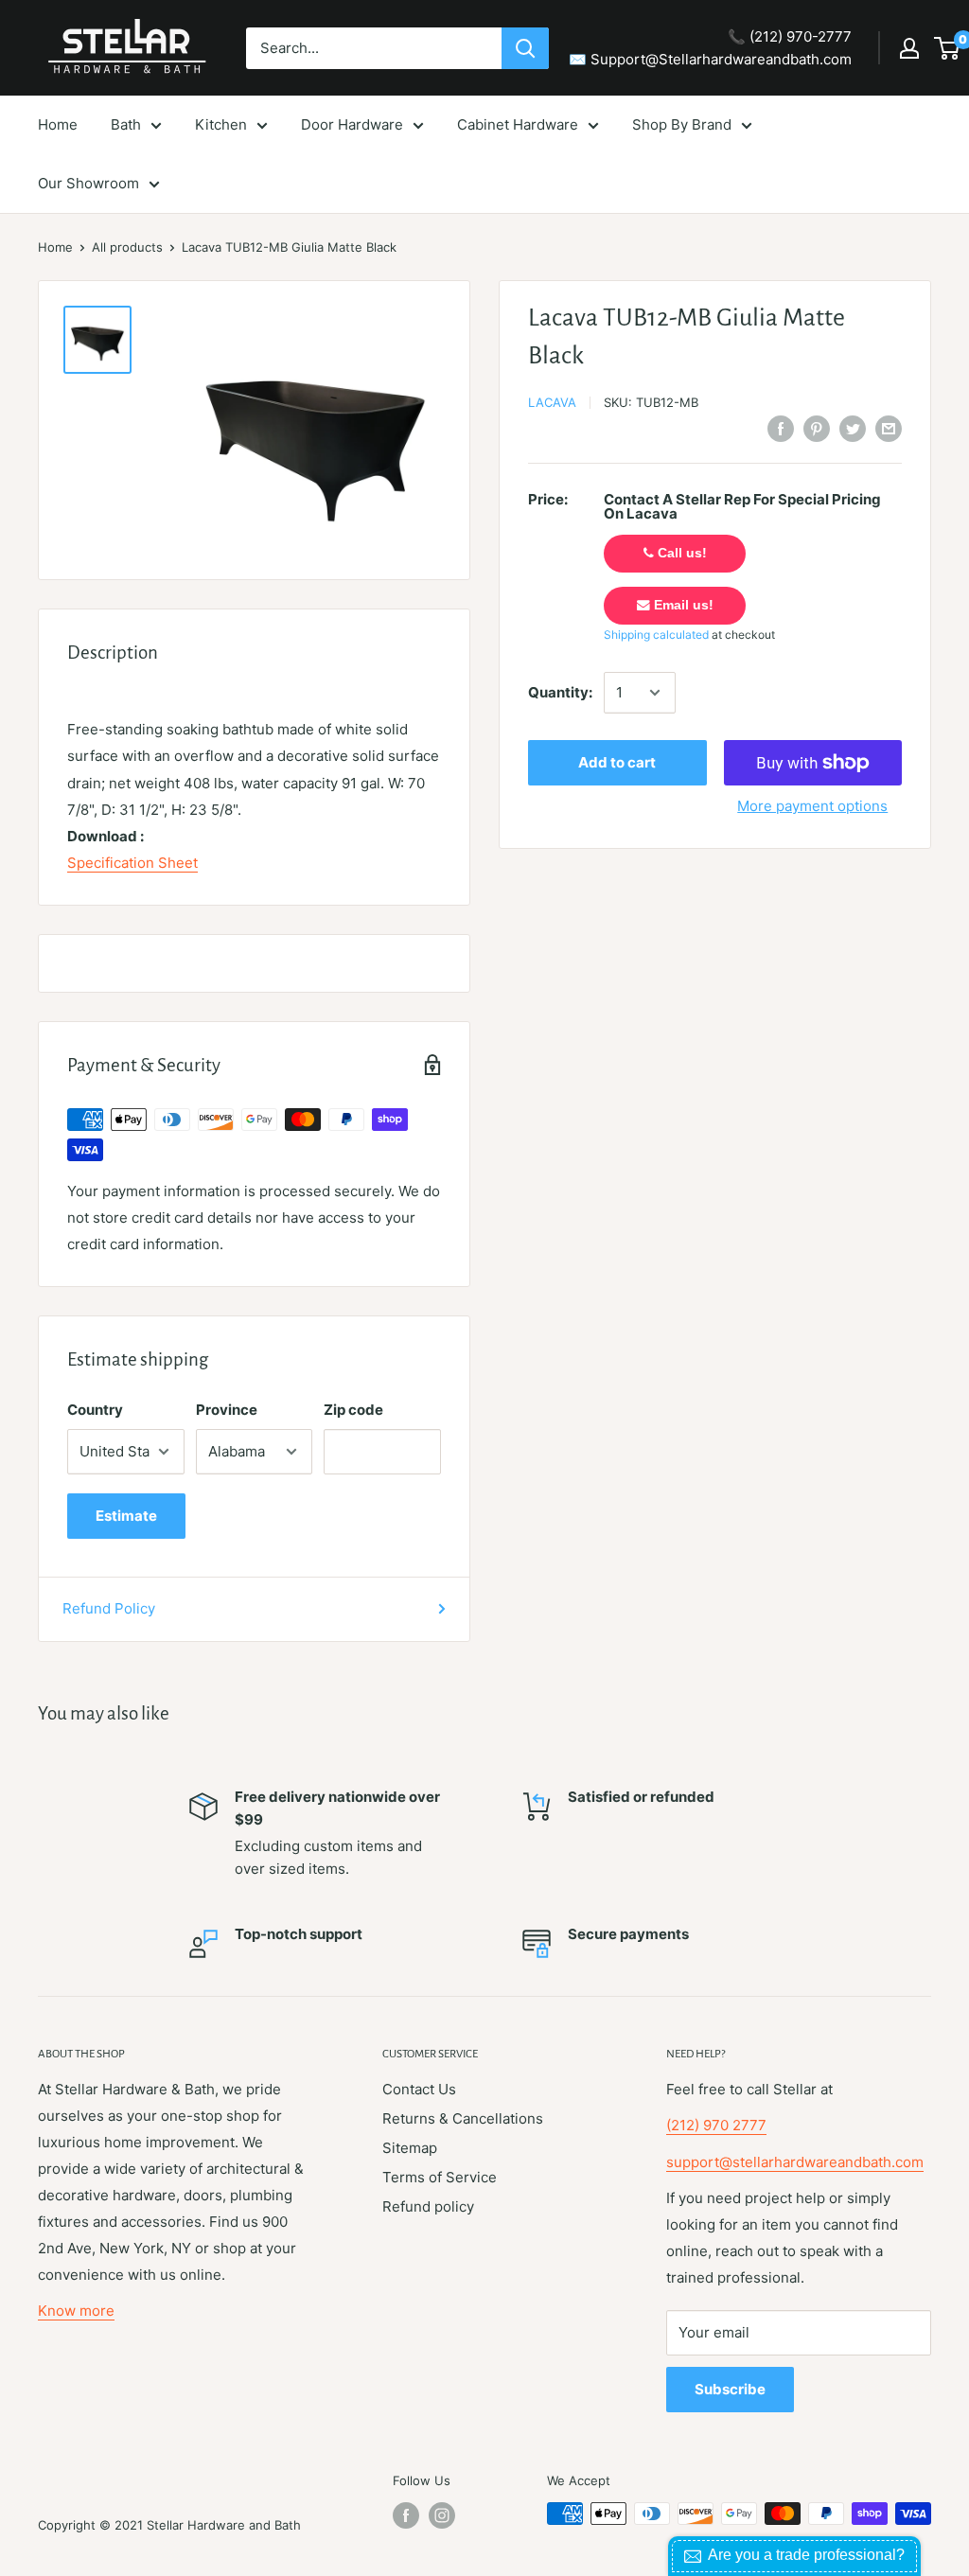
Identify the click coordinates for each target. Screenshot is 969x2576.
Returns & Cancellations (463, 2118)
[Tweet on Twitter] (853, 428)
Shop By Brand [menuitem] (682, 124)
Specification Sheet (132, 863)
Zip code (353, 1410)
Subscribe (730, 2389)
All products (127, 247)
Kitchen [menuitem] (221, 124)
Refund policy (428, 2206)
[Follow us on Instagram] (442, 2515)
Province (227, 1410)
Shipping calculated (656, 635)
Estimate (126, 1516)
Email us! (682, 605)
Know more (76, 2311)
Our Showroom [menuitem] (88, 183)
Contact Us (419, 2089)
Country (95, 1410)
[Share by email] (889, 428)
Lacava (552, 402)
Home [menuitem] (58, 124)
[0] (948, 48)
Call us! (680, 553)
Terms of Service (440, 2177)
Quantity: (560, 692)
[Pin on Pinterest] (817, 428)
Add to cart (617, 762)
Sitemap (410, 2148)
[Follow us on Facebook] (406, 2515)
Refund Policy (109, 1608)
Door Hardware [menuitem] (352, 124)
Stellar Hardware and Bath (224, 2525)
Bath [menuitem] (126, 124)
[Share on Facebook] (781, 428)
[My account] (909, 48)
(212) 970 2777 (716, 2125)
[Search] (525, 48)
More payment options (812, 806)
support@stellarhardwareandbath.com (795, 2162)
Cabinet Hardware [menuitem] (518, 124)
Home (55, 247)
